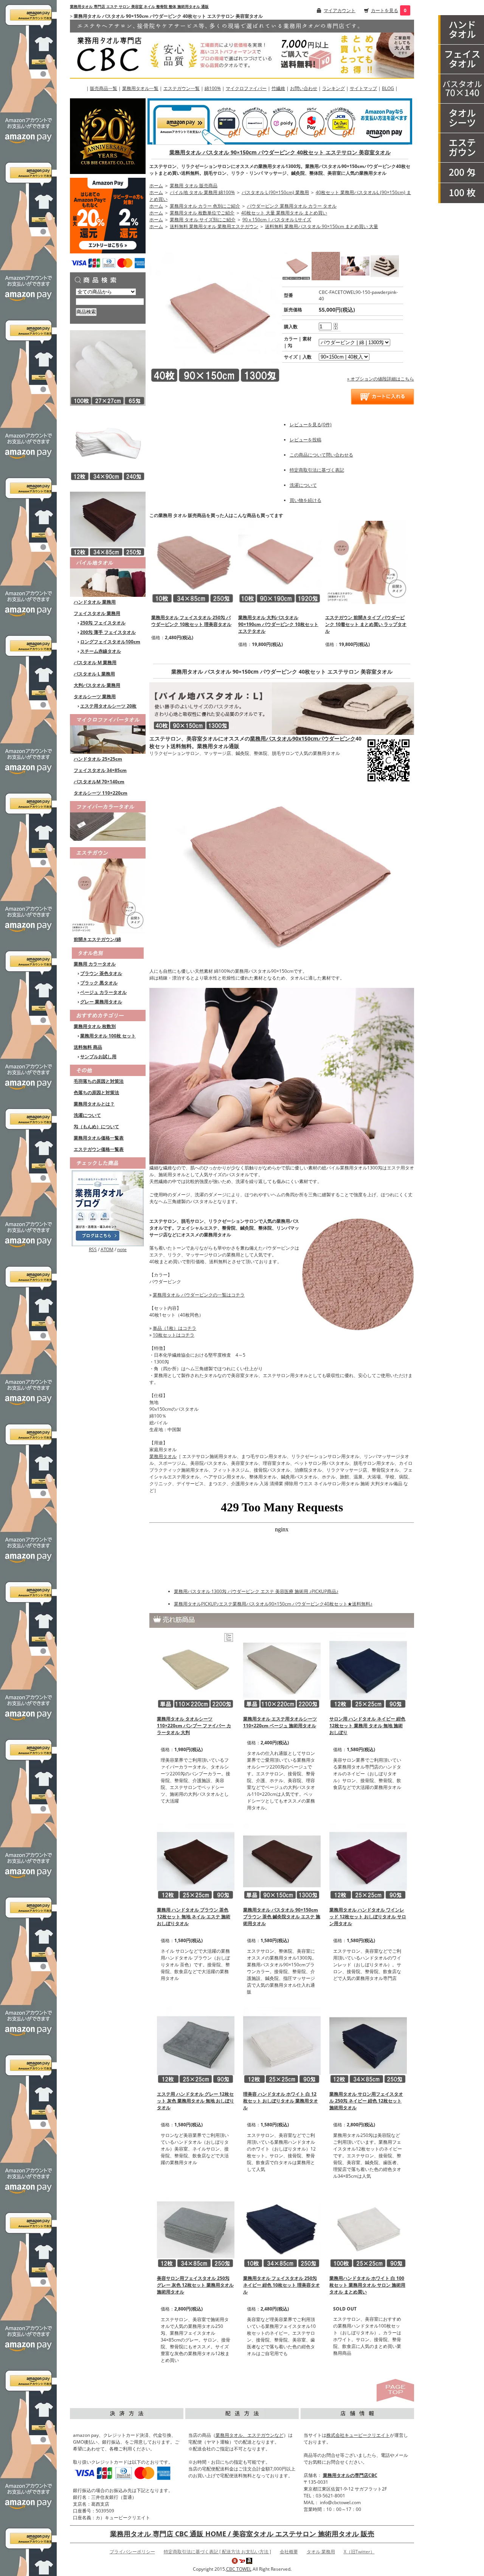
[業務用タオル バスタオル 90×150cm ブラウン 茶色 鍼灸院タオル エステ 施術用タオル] (282, 1861)
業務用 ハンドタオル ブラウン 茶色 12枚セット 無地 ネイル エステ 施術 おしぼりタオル (194, 1917)
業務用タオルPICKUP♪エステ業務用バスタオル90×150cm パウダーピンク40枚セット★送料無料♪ (273, 1604)
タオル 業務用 (321, 2552)
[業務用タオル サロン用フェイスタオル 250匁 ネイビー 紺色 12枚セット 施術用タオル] (368, 2045)
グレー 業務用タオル (101, 1002)
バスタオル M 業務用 (95, 662)
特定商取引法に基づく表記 (317, 470)
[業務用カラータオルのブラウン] (108, 519)
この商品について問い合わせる (321, 455)
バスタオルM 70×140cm (99, 782)
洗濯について (87, 1115)
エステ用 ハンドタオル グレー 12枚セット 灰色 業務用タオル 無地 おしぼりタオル (195, 2101)
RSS (93, 1249)
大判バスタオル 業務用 (97, 685)
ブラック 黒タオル (99, 983)
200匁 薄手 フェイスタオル (108, 632)
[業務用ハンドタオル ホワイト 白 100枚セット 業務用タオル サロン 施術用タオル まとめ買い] (368, 2229)
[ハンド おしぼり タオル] (461, 30)
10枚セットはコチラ (174, 1335)
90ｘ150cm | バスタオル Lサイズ (277, 220)
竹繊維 (278, 88)
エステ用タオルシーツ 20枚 (108, 706)
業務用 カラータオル (95, 964)
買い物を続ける (306, 500)
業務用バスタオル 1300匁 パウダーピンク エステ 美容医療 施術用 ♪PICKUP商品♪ (256, 1591)
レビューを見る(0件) (311, 425)
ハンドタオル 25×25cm (98, 759)
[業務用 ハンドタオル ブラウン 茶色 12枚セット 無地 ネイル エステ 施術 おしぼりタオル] (196, 1861)
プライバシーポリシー (132, 2552)
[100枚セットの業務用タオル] (461, 193)
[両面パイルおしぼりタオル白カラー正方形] (108, 367)
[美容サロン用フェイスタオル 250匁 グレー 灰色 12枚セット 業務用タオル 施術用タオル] (196, 2229)
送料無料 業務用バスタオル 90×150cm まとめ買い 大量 (322, 226)
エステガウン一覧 (181, 88)
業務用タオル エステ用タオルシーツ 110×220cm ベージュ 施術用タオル (280, 1722)
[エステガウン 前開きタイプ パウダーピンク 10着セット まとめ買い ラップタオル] (367, 562)
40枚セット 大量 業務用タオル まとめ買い (284, 213)
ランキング (334, 88)
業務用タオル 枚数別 (95, 1026)
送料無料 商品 (88, 1047)
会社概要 (289, 2552)
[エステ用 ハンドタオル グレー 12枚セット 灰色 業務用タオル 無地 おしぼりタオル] (196, 2045)
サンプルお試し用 (98, 1057)
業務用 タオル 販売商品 (194, 186)
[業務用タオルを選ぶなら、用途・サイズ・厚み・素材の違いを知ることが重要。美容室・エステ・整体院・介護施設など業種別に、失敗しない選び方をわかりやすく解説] (108, 1208)
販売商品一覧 (104, 88)
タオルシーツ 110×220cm (101, 793)
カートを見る (385, 10)
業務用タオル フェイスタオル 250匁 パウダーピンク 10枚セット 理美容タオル (191, 621)
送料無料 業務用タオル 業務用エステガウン (214, 226)
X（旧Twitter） (359, 2552)
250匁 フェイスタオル (103, 623)
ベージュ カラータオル (103, 992)
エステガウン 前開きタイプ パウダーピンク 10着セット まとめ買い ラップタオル (366, 624)
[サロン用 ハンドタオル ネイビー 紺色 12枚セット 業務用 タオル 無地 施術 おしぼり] (368, 1670)
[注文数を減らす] (336, 328)
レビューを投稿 (306, 440)
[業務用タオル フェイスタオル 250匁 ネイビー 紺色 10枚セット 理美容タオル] (282, 2229)
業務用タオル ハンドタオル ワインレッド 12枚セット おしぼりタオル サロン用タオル (368, 1917)
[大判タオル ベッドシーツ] (461, 118)
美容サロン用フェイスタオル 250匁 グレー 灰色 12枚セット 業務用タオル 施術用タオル (195, 2285)
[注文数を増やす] (336, 324)
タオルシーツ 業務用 (95, 696)
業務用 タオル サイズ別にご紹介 (203, 220)
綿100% (213, 88)
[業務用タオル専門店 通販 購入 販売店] (242, 48)
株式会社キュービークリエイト (358, 2435)
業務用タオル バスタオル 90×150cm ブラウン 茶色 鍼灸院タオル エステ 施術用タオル (282, 1917)
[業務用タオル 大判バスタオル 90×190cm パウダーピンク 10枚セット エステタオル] (280, 562)
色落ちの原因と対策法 (96, 1092)
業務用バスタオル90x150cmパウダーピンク (303, 738)
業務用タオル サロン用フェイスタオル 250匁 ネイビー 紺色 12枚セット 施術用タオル (366, 2101)
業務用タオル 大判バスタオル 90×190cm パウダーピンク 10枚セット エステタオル (278, 624)
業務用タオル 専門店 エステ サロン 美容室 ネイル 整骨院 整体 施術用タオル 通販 (139, 6)
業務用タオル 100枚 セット (108, 1036)
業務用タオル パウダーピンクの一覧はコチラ (199, 1295)
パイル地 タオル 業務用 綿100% (202, 192)
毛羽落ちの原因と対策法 (99, 1081)
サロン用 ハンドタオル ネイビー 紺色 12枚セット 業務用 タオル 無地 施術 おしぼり (367, 1726)
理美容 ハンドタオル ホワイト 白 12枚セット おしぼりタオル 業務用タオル (281, 2101)
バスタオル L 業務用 (94, 674)
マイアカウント (340, 10)
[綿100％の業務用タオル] (108, 577)
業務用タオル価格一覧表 (99, 1138)
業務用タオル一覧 (140, 88)
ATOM (107, 1249)
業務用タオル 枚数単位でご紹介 (202, 213)
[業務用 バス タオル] (461, 89)
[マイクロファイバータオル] (108, 733)
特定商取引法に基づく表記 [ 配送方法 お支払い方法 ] (217, 2552)
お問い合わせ (304, 88)
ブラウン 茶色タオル (101, 973)
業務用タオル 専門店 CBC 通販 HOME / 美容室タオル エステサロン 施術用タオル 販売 (242, 2534)
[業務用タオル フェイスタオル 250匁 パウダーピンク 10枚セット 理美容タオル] (193, 562)
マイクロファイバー (246, 88)
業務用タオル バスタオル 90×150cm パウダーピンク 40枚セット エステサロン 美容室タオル (280, 152)
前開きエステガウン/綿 (97, 939)
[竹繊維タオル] (108, 820)
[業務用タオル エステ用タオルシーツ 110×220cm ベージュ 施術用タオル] (282, 1670)
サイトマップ (363, 88)
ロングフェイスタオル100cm (110, 642)
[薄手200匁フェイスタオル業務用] (461, 173)
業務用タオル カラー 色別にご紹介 (205, 206)
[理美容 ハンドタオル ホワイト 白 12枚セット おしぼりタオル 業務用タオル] (282, 2045)
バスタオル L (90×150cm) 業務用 (275, 192)
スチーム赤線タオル (101, 651)
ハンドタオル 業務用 (95, 602)
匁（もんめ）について (96, 1127)
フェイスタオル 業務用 (97, 613)
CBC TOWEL (239, 2569)
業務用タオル (163, 1456)
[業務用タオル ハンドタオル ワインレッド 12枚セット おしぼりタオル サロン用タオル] (368, 1861)
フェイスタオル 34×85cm (100, 770)
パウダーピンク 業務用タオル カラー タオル (292, 206)
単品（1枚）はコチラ (175, 1328)
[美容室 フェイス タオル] (461, 59)
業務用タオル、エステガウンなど (250, 2435)
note (122, 1249)
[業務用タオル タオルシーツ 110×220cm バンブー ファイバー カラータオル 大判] (196, 1670)
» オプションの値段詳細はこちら (381, 379)
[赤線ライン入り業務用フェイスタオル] (108, 443)
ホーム (156, 186)
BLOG (388, 88)
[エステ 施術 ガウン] (461, 148)
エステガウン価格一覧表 (99, 1149)
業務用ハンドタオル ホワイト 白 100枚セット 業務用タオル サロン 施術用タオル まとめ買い (367, 2285)
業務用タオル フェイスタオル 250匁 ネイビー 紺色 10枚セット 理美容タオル (282, 2285)
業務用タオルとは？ (94, 1104)
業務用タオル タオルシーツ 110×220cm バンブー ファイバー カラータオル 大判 (194, 1726)
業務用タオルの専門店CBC (350, 2475)
